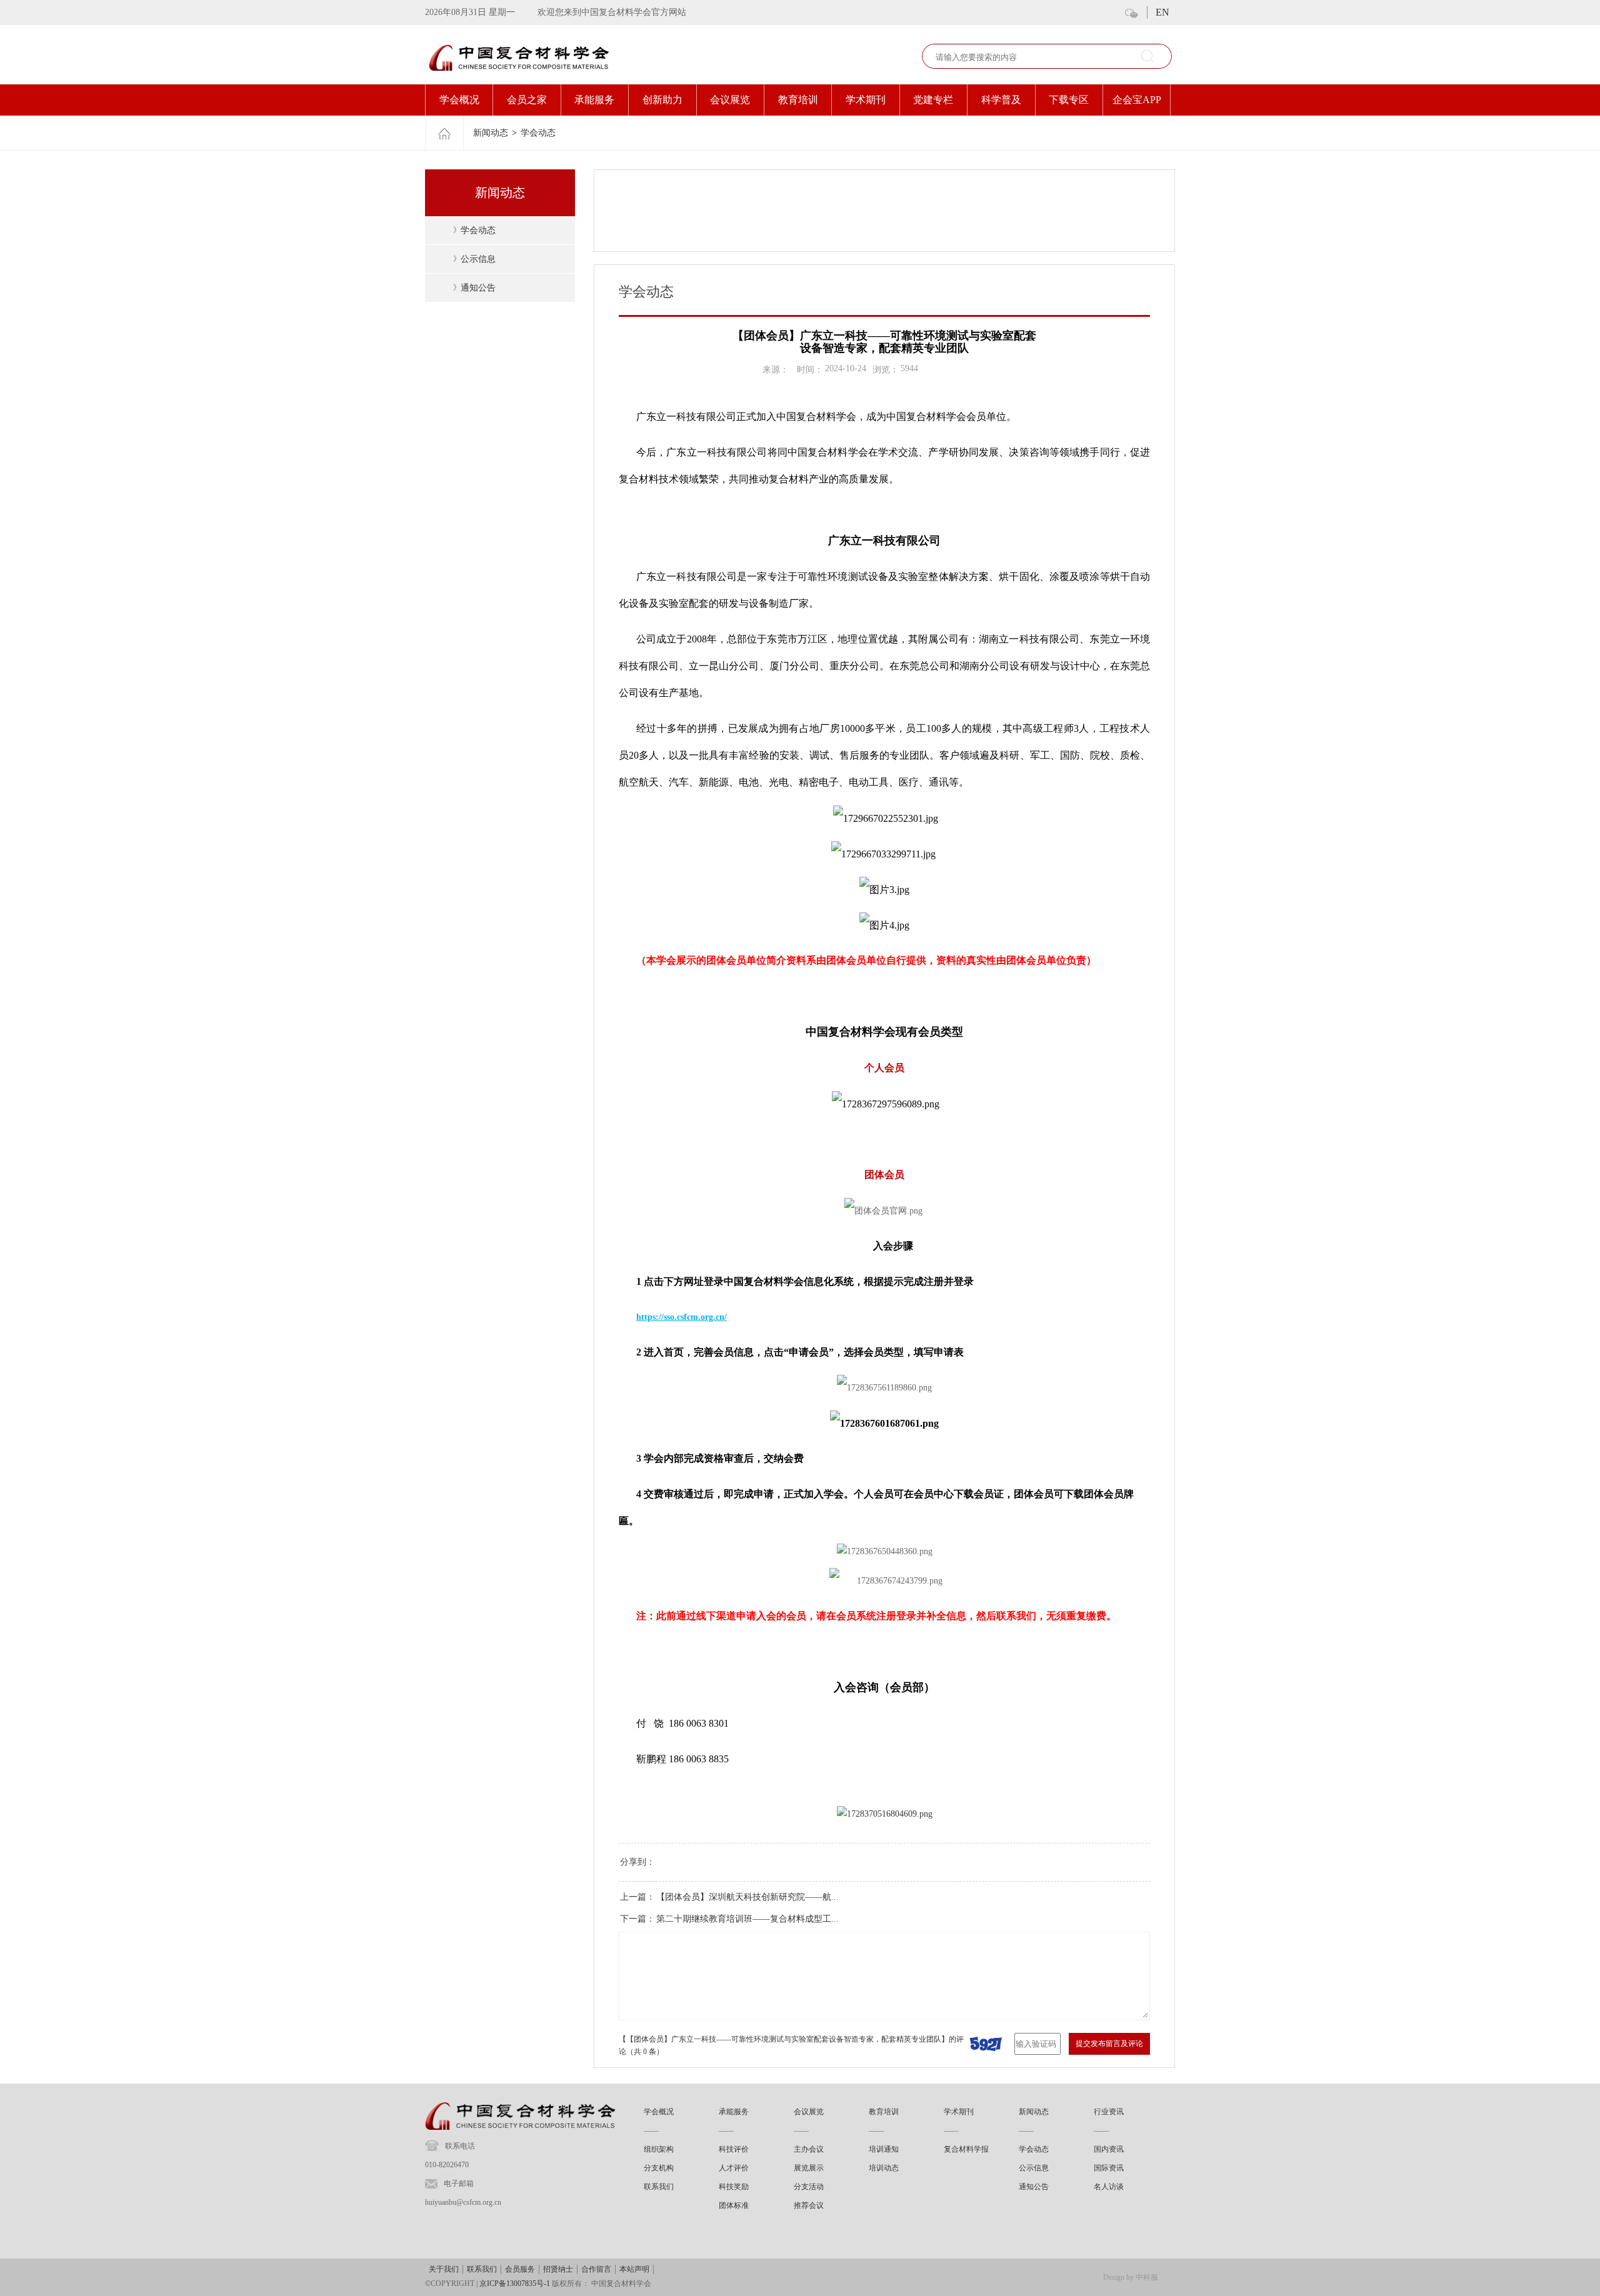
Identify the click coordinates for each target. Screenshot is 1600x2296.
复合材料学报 (966, 2149)
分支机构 (659, 2168)
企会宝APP (1137, 100)
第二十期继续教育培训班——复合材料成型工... (747, 1919)
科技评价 (734, 2149)
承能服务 (594, 100)
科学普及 (1001, 100)
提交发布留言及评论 (1109, 2044)
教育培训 (798, 100)
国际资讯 (1109, 2168)
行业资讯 (1109, 2112)
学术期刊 (866, 100)
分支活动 (809, 2187)
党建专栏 (933, 100)
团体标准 (734, 2205)
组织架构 (659, 2149)
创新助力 (662, 100)
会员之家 (527, 100)
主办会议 (809, 2149)
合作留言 (596, 2269)
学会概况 (459, 100)
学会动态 (538, 133)
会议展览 (730, 100)
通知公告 (478, 288)
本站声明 (634, 2269)
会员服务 (520, 2269)
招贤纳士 (558, 2269)
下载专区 (1069, 100)
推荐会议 (809, 2205)
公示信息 (478, 259)
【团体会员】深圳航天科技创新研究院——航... (747, 1897)
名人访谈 (1109, 2187)
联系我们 (659, 2187)
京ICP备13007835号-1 (515, 2284)
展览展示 (809, 2168)
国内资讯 (1109, 2149)
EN (1162, 12)
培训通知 (884, 2149)
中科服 (1147, 2277)
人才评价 (734, 2168)
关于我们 (444, 2269)
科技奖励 (734, 2187)
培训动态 (884, 2168)
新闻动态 (491, 133)
